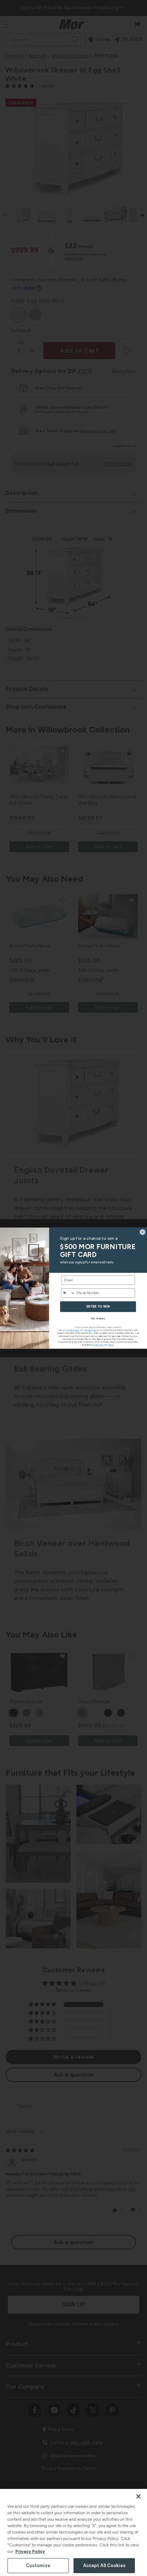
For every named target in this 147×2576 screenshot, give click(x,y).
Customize (38, 2565)
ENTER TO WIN (98, 1306)
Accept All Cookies (104, 2565)
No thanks (98, 1318)
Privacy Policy (30, 2551)
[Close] (138, 2496)
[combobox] (68, 1293)
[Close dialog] (143, 1232)
